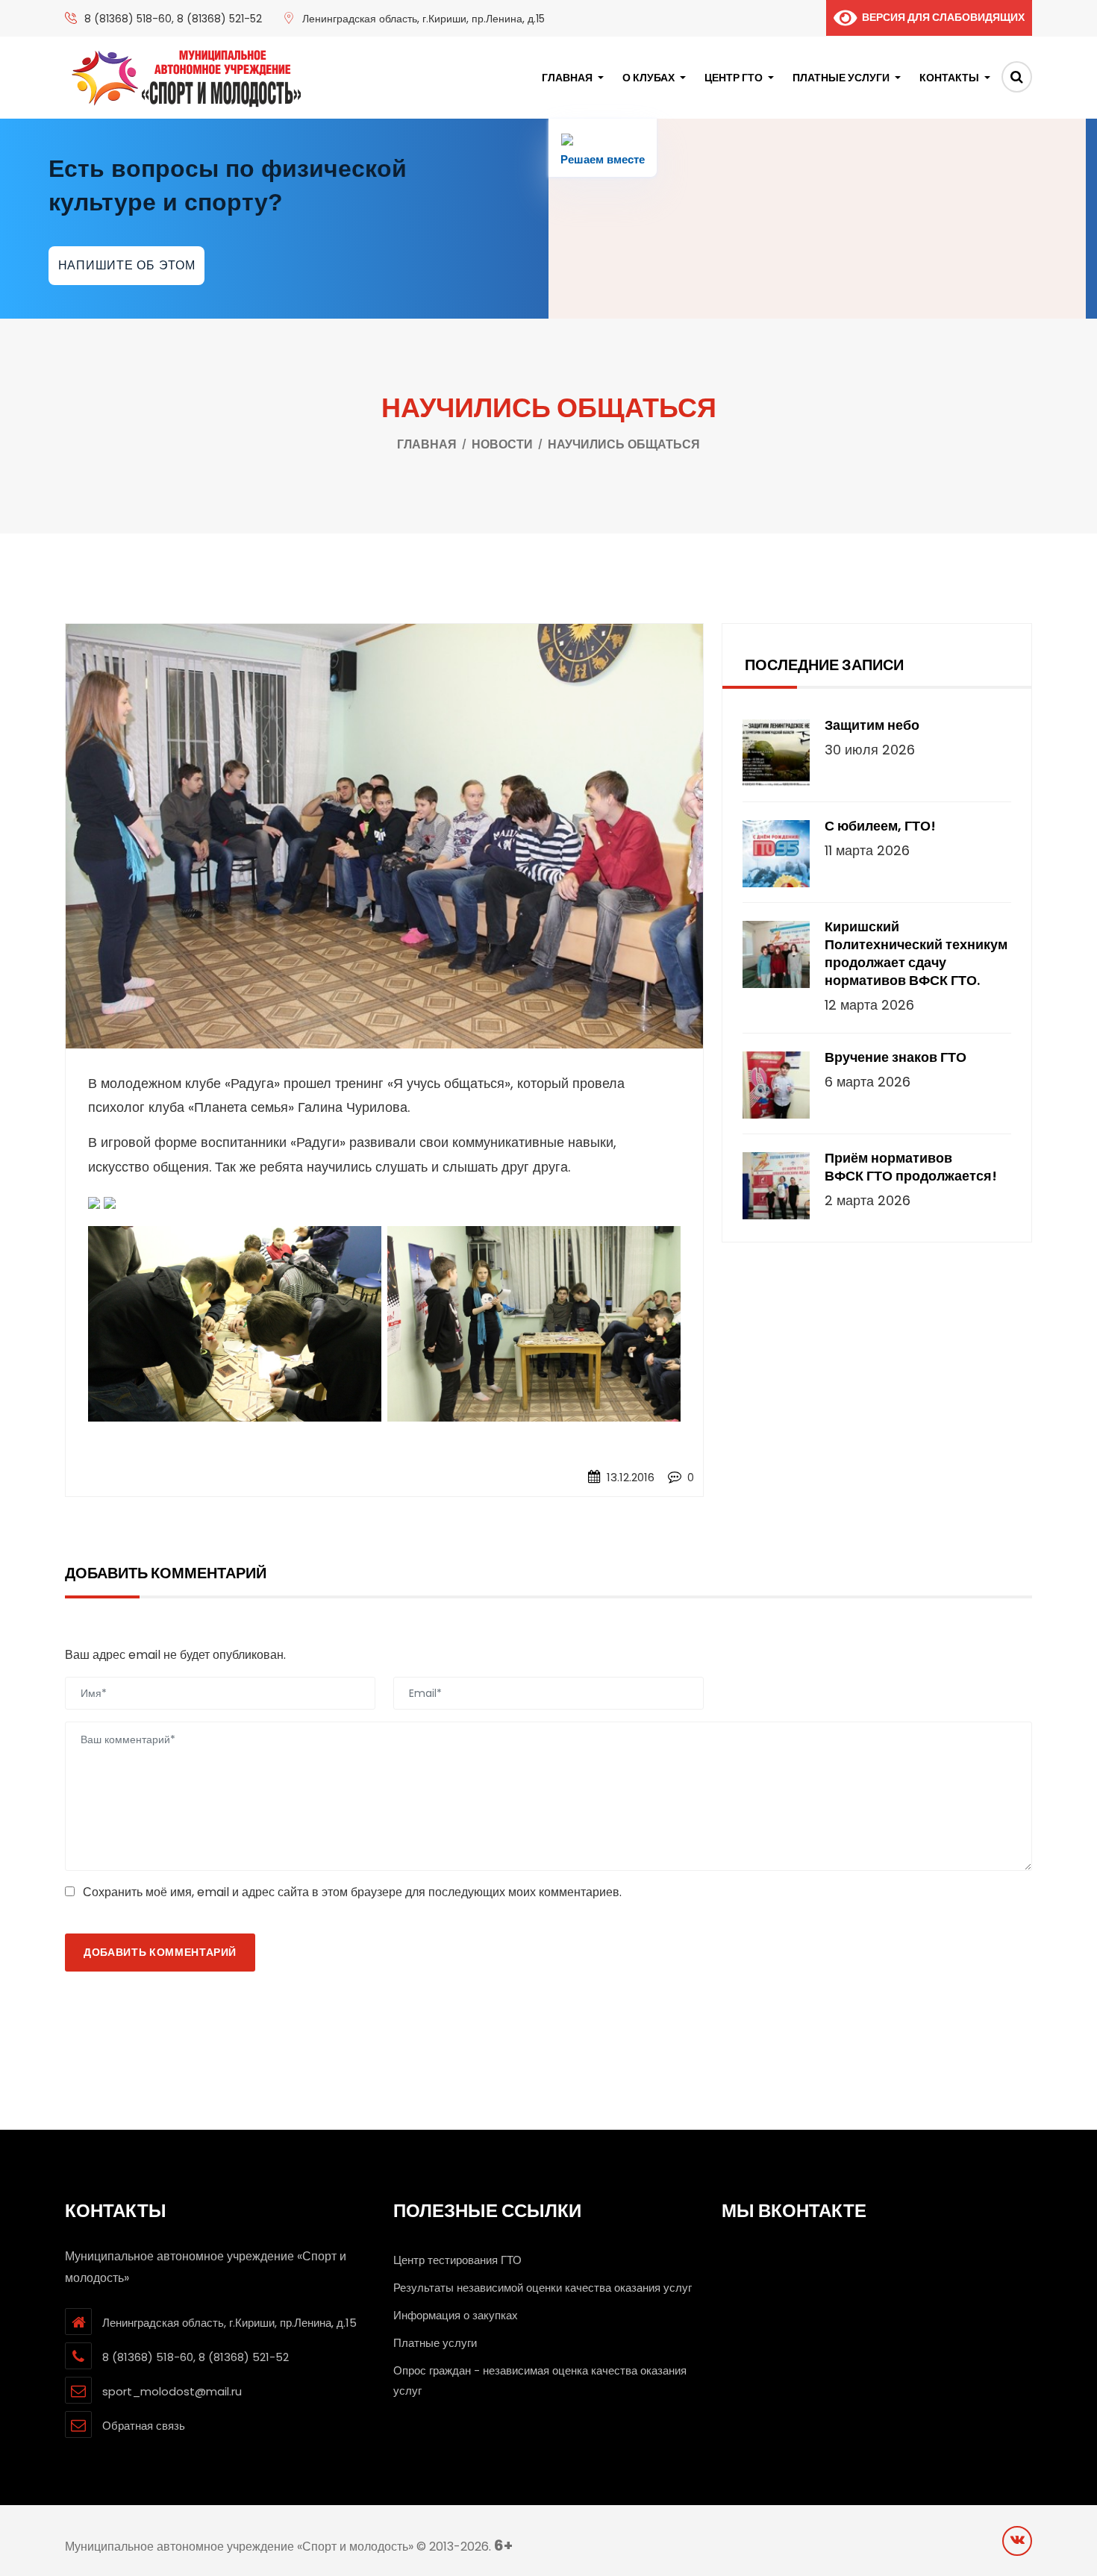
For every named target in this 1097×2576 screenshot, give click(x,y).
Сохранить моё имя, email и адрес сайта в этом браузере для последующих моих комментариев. (352, 1892)
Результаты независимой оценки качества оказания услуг (543, 2288)
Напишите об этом (127, 265)
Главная (567, 78)
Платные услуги (841, 78)
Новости (502, 444)
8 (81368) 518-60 (128, 19)
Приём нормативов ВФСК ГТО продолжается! (911, 1167)
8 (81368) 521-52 (219, 19)
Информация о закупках (456, 2315)
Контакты (949, 78)
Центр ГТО (734, 78)
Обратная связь (144, 2426)
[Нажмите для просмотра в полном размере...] (94, 1203)
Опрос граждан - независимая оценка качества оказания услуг (540, 2380)
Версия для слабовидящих (941, 17)
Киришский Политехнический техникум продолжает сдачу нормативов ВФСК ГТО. (916, 954)
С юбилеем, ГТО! (880, 826)
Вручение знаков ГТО (896, 1057)
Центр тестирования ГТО (457, 2260)
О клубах (648, 78)
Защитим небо (872, 725)
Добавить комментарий (160, 1952)
